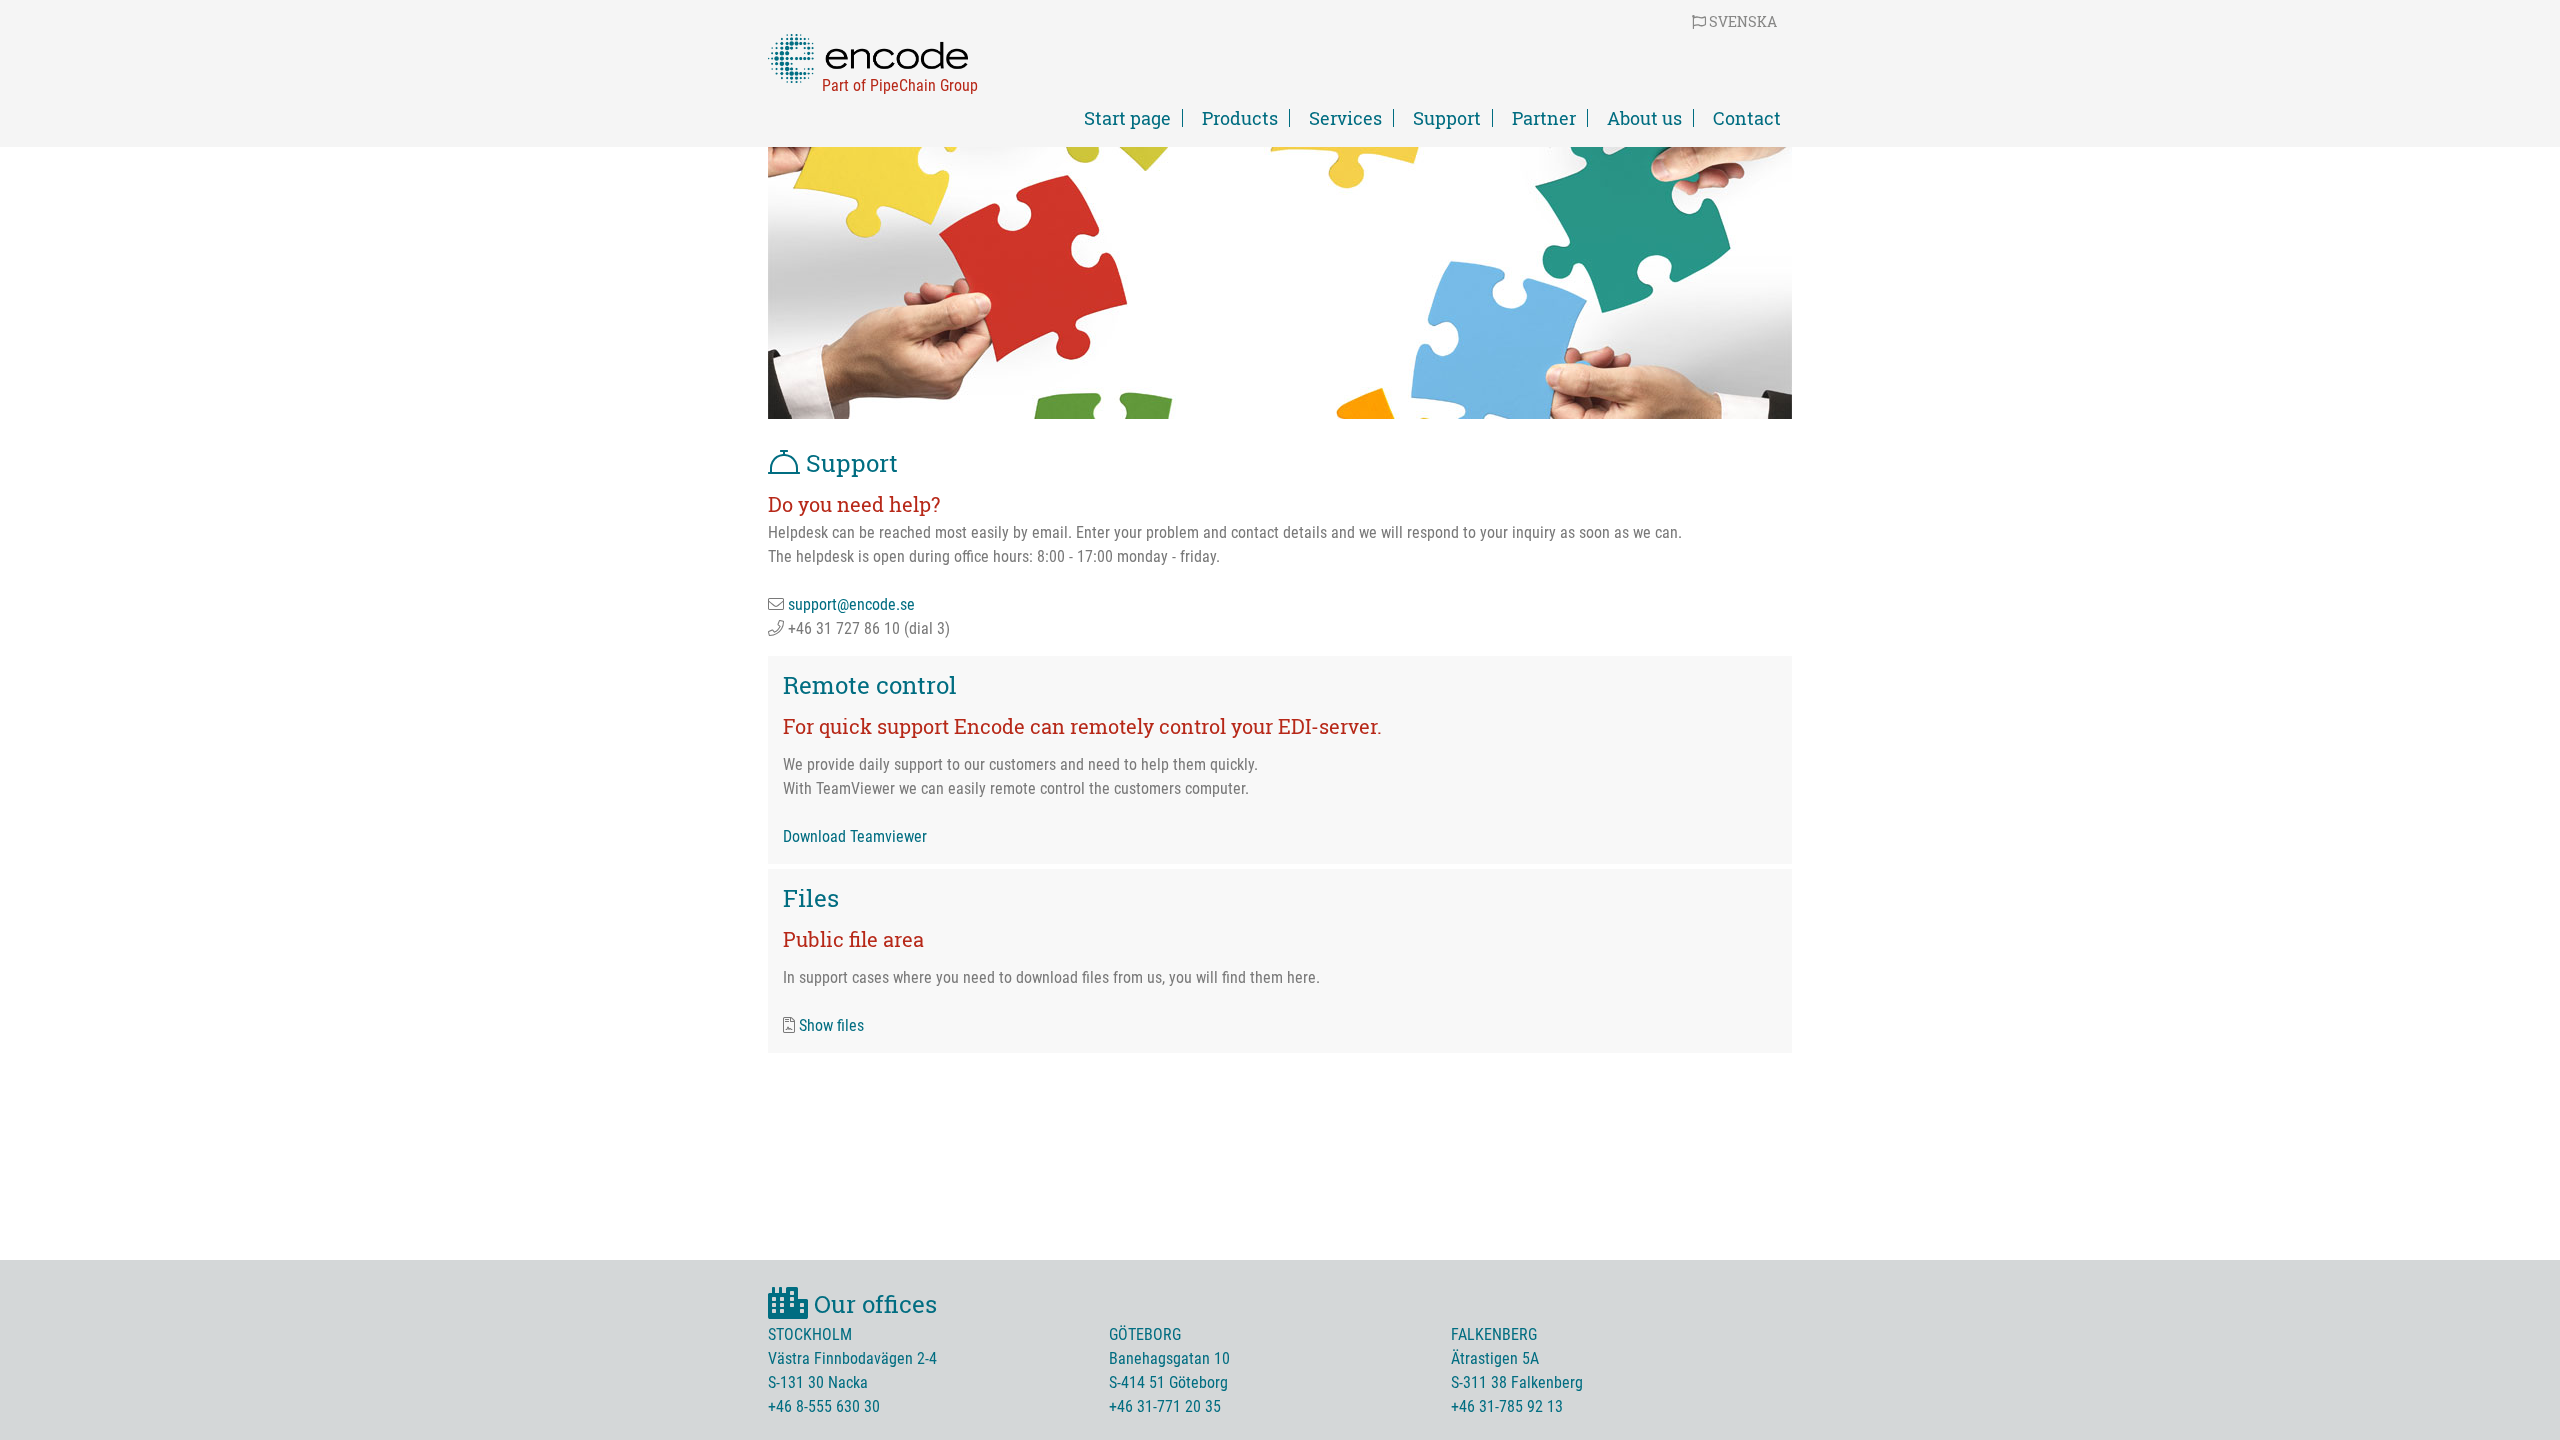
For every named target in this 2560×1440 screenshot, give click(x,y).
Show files (831, 1025)
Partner (1544, 118)
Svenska (1741, 21)
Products (1240, 118)
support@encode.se (851, 604)
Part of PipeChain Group (900, 85)
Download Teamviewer (855, 836)
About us (1644, 118)
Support (1447, 118)
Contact (1747, 118)
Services (1345, 118)
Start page (1127, 118)
